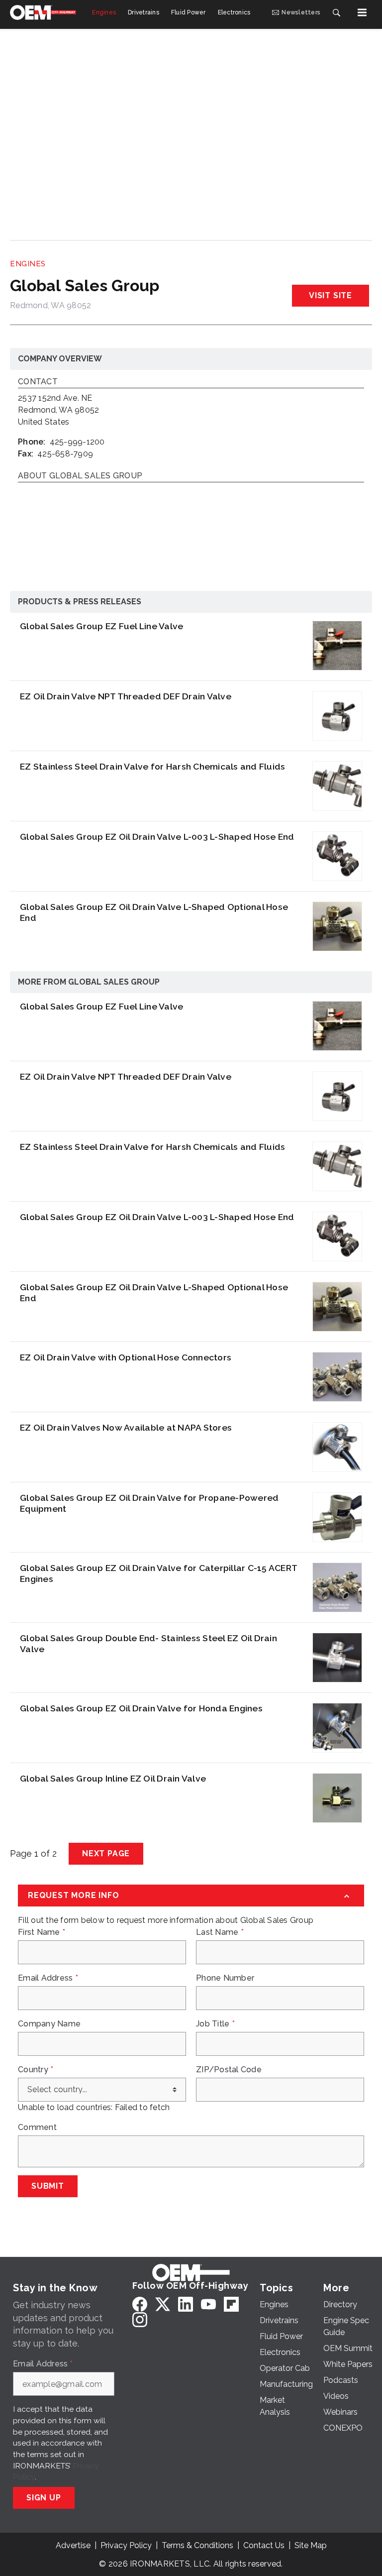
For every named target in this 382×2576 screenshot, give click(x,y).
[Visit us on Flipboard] (231, 2304)
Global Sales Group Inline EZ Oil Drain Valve (113, 1778)
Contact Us (264, 2545)
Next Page (106, 1853)
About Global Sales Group (80, 476)
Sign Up (44, 2498)
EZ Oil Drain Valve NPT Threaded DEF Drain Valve (126, 696)
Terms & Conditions (197, 2545)
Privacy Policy (126, 2545)
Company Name (49, 2024)
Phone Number (225, 1978)
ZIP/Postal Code (229, 2070)
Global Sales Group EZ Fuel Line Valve (101, 626)
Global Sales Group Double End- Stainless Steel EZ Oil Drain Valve (148, 1643)
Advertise (73, 2545)
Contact (38, 382)
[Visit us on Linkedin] (186, 2304)
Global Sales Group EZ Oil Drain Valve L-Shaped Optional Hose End (154, 912)
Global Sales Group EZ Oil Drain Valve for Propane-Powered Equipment (149, 1503)
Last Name (220, 1932)
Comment (37, 2128)
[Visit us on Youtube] (208, 2304)
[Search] (336, 12)
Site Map (311, 2545)
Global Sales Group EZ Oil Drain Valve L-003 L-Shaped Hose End (157, 837)
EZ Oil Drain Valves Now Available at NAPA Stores (126, 1427)
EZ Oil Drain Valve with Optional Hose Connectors (126, 1357)
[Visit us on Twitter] (163, 2304)
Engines (28, 264)
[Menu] (362, 12)
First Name (42, 1932)
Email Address (48, 1978)
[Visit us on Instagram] (140, 2319)
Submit (48, 2186)
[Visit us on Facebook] (140, 2304)
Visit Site (331, 295)
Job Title (215, 2024)
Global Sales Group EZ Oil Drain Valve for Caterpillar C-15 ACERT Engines (158, 1573)
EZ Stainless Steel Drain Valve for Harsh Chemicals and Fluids (152, 766)
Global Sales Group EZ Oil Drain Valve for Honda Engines (141, 1708)
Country (36, 2070)
